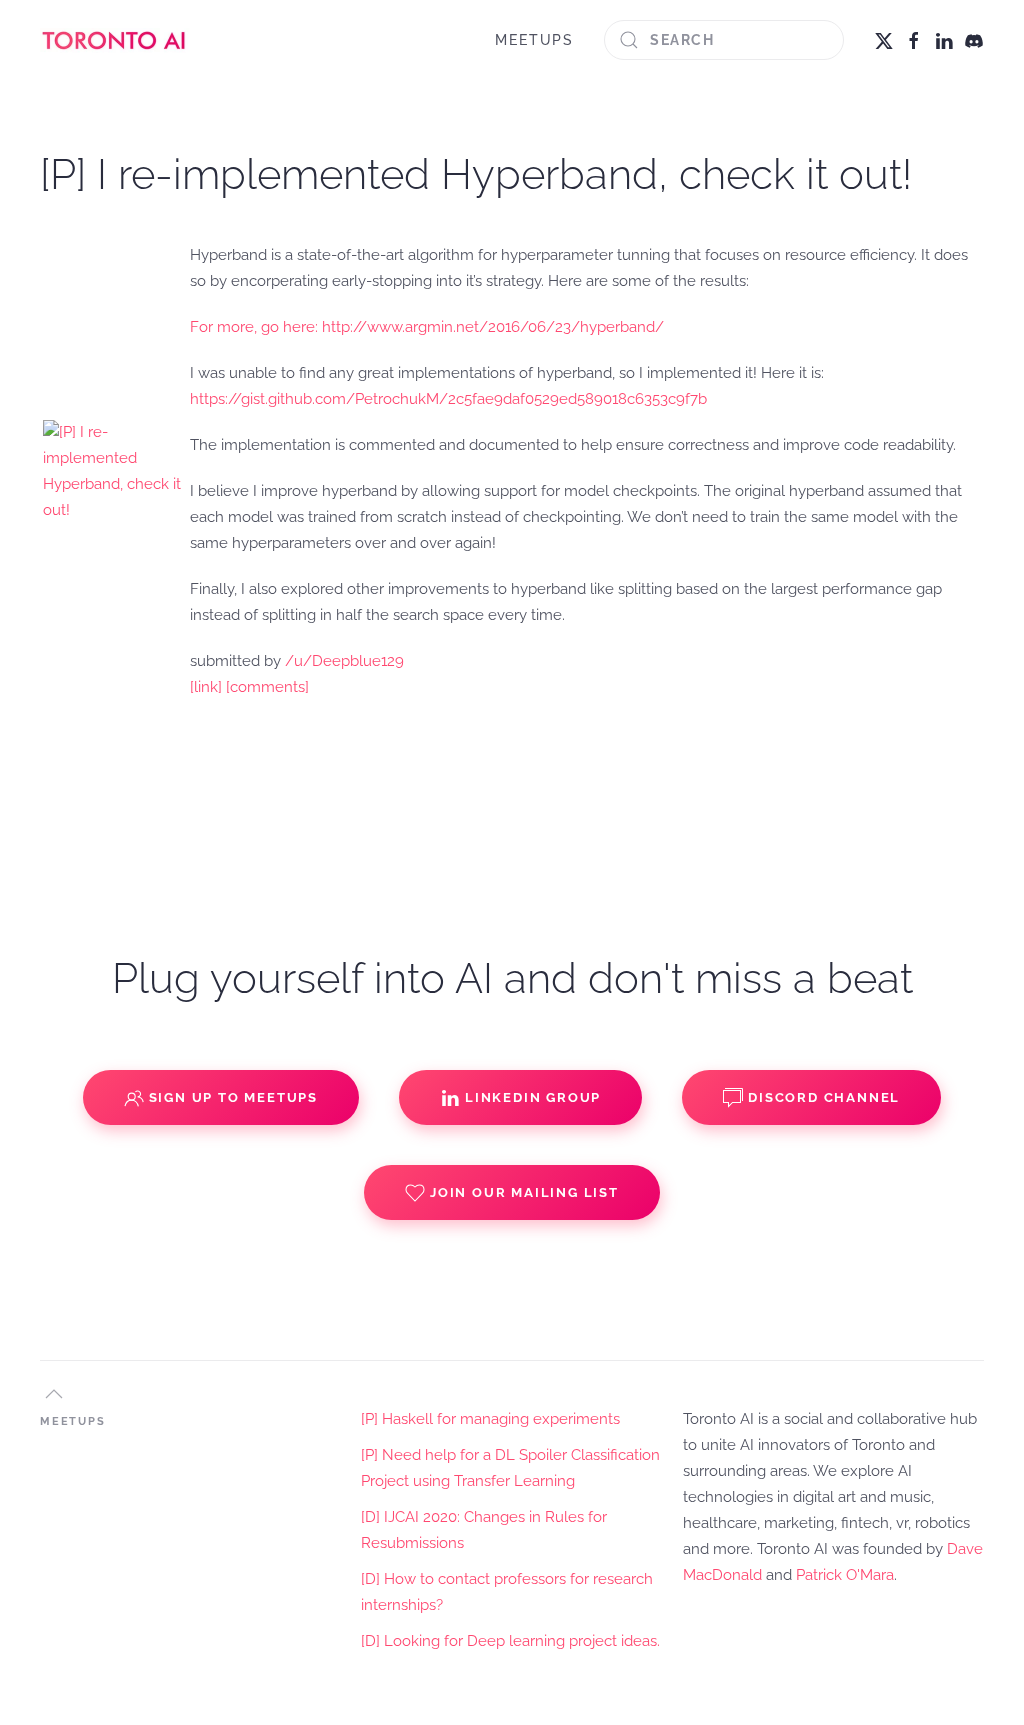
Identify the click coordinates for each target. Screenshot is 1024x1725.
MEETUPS (534, 40)
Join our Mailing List (524, 1192)
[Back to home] (115, 40)
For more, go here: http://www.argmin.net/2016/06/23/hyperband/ (427, 327)
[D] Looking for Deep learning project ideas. (510, 1641)
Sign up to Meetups (233, 1097)
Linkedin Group (533, 1097)
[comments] (267, 687)
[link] (206, 687)
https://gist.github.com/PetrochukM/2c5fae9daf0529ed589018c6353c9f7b (448, 399)
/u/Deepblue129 (344, 661)
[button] (54, 1394)
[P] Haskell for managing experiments (490, 1419)
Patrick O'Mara (845, 1575)
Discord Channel (824, 1097)
